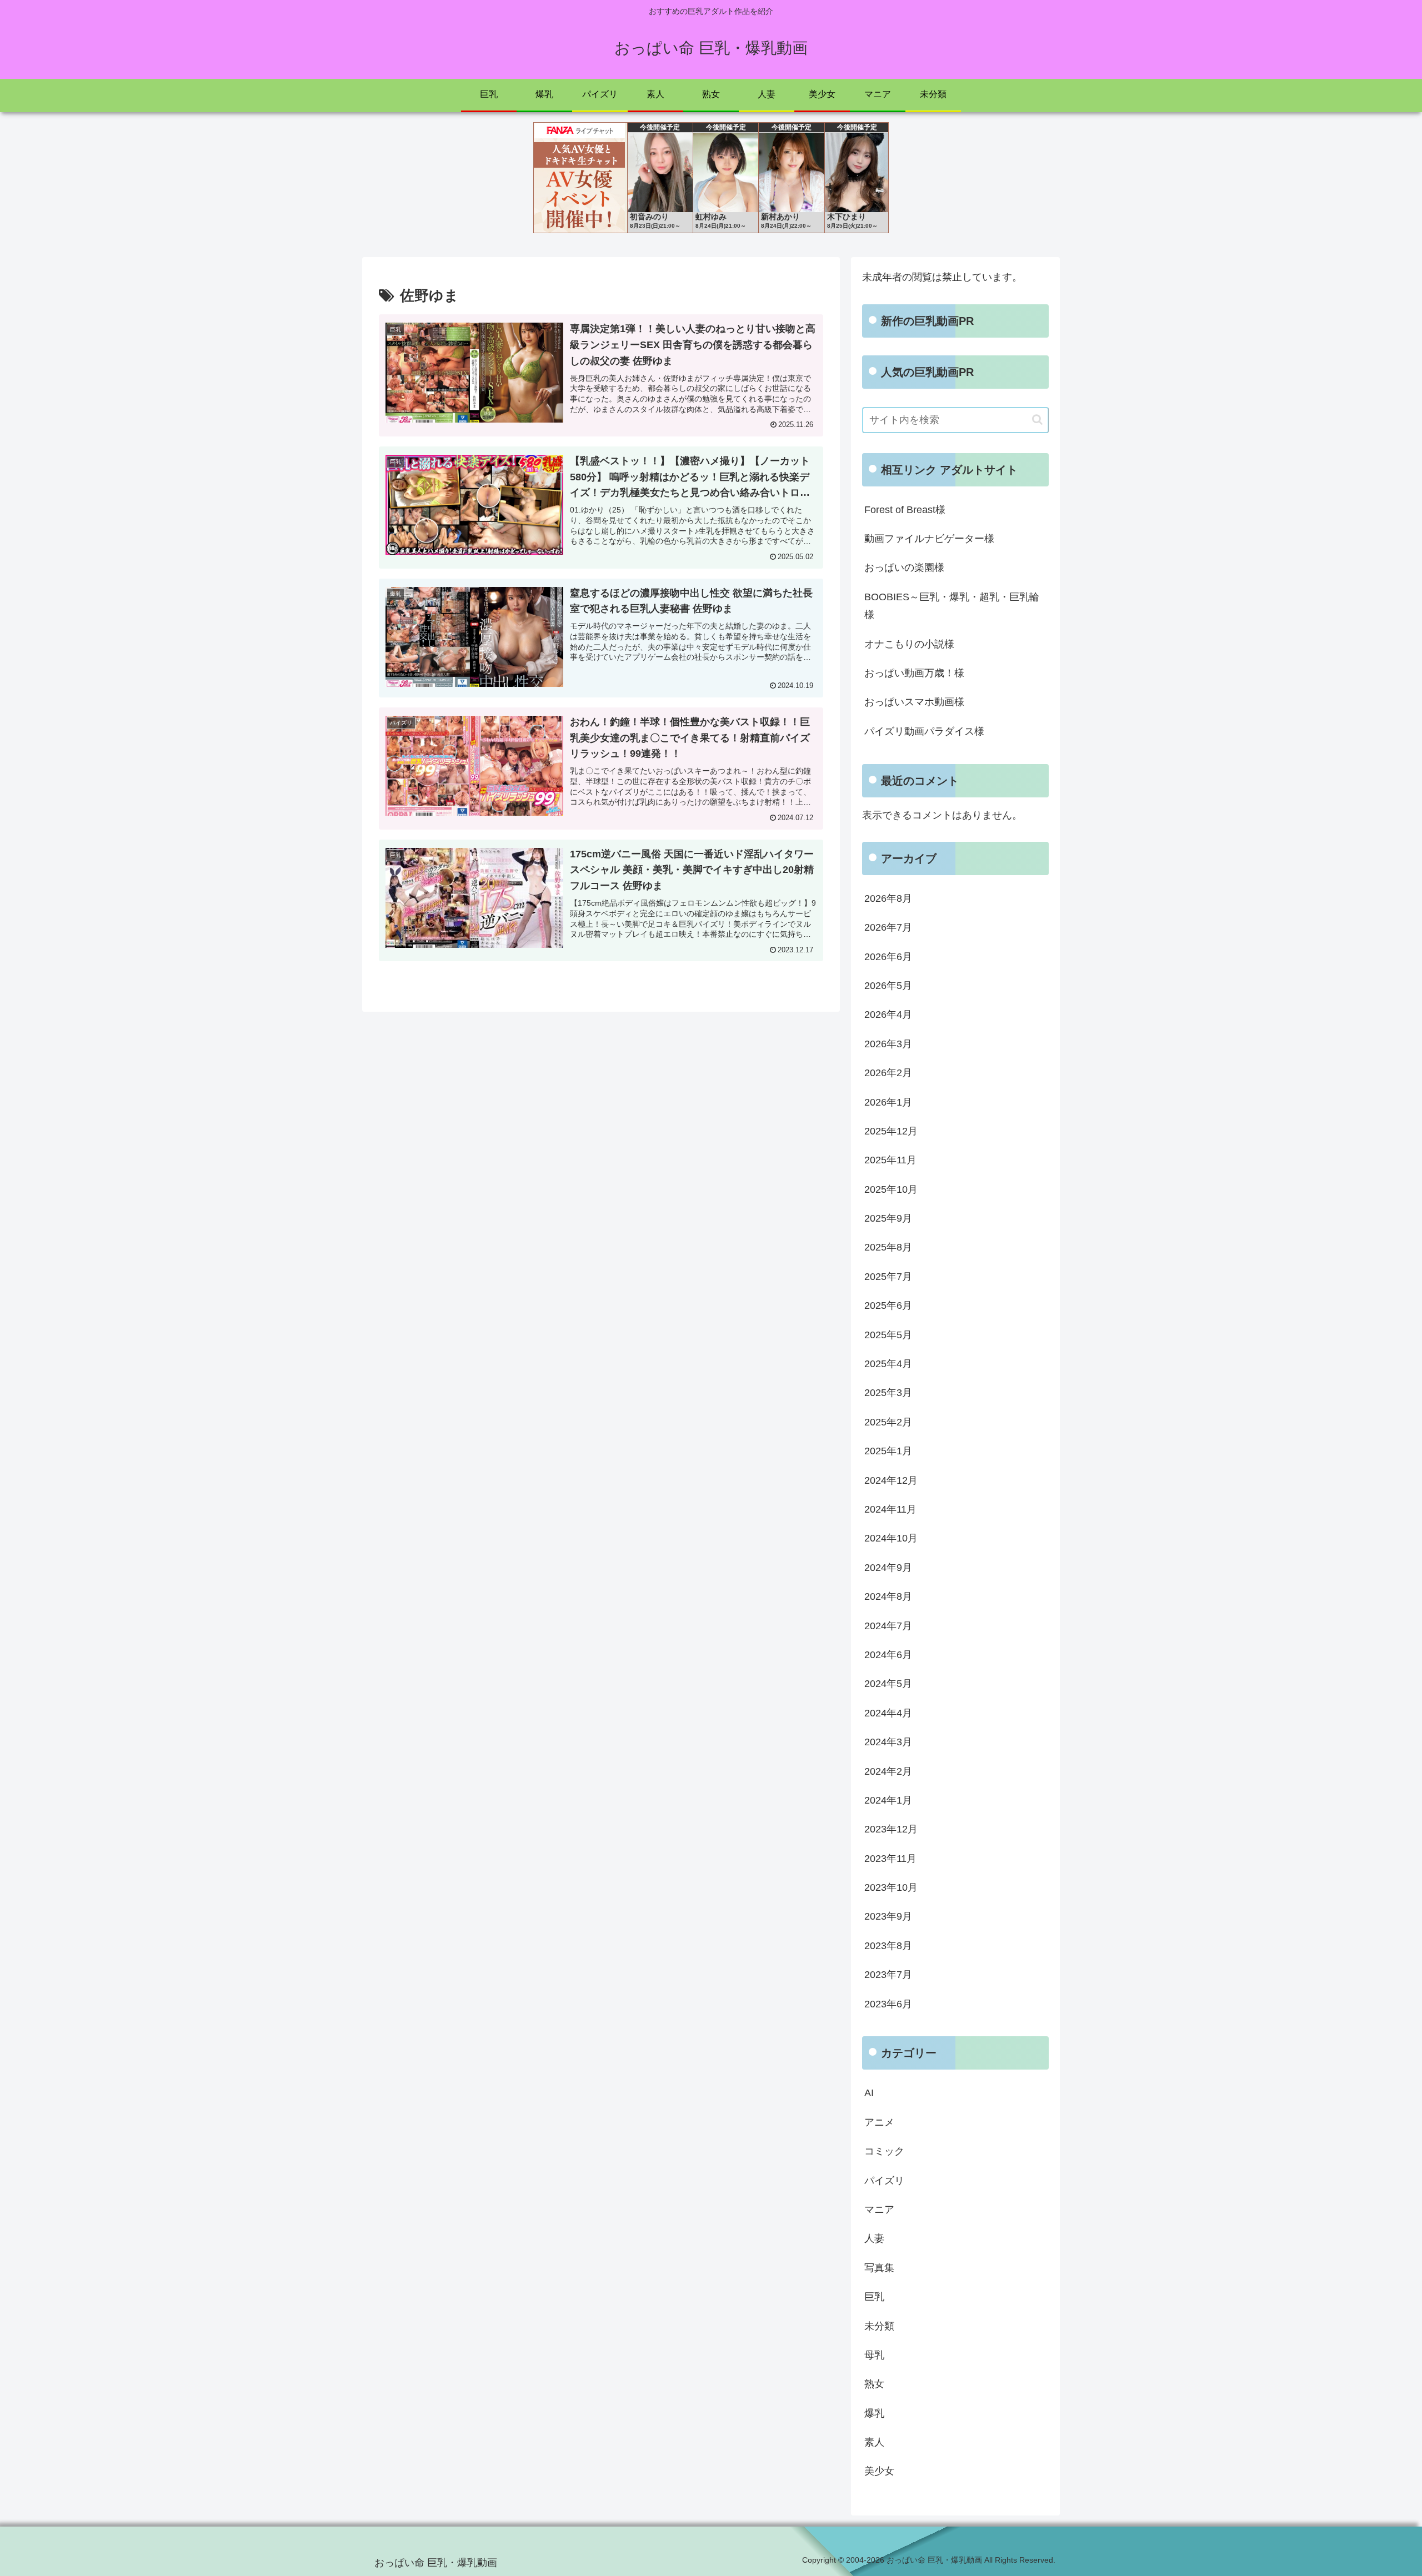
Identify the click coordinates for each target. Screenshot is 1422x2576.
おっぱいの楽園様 (904, 568)
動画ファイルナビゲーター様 (929, 539)
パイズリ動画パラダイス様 (924, 731)
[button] (1037, 420)
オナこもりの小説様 (909, 644)
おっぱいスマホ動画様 (914, 702)
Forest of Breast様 (905, 510)
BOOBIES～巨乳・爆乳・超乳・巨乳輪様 (952, 606)
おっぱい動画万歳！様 (914, 673)
